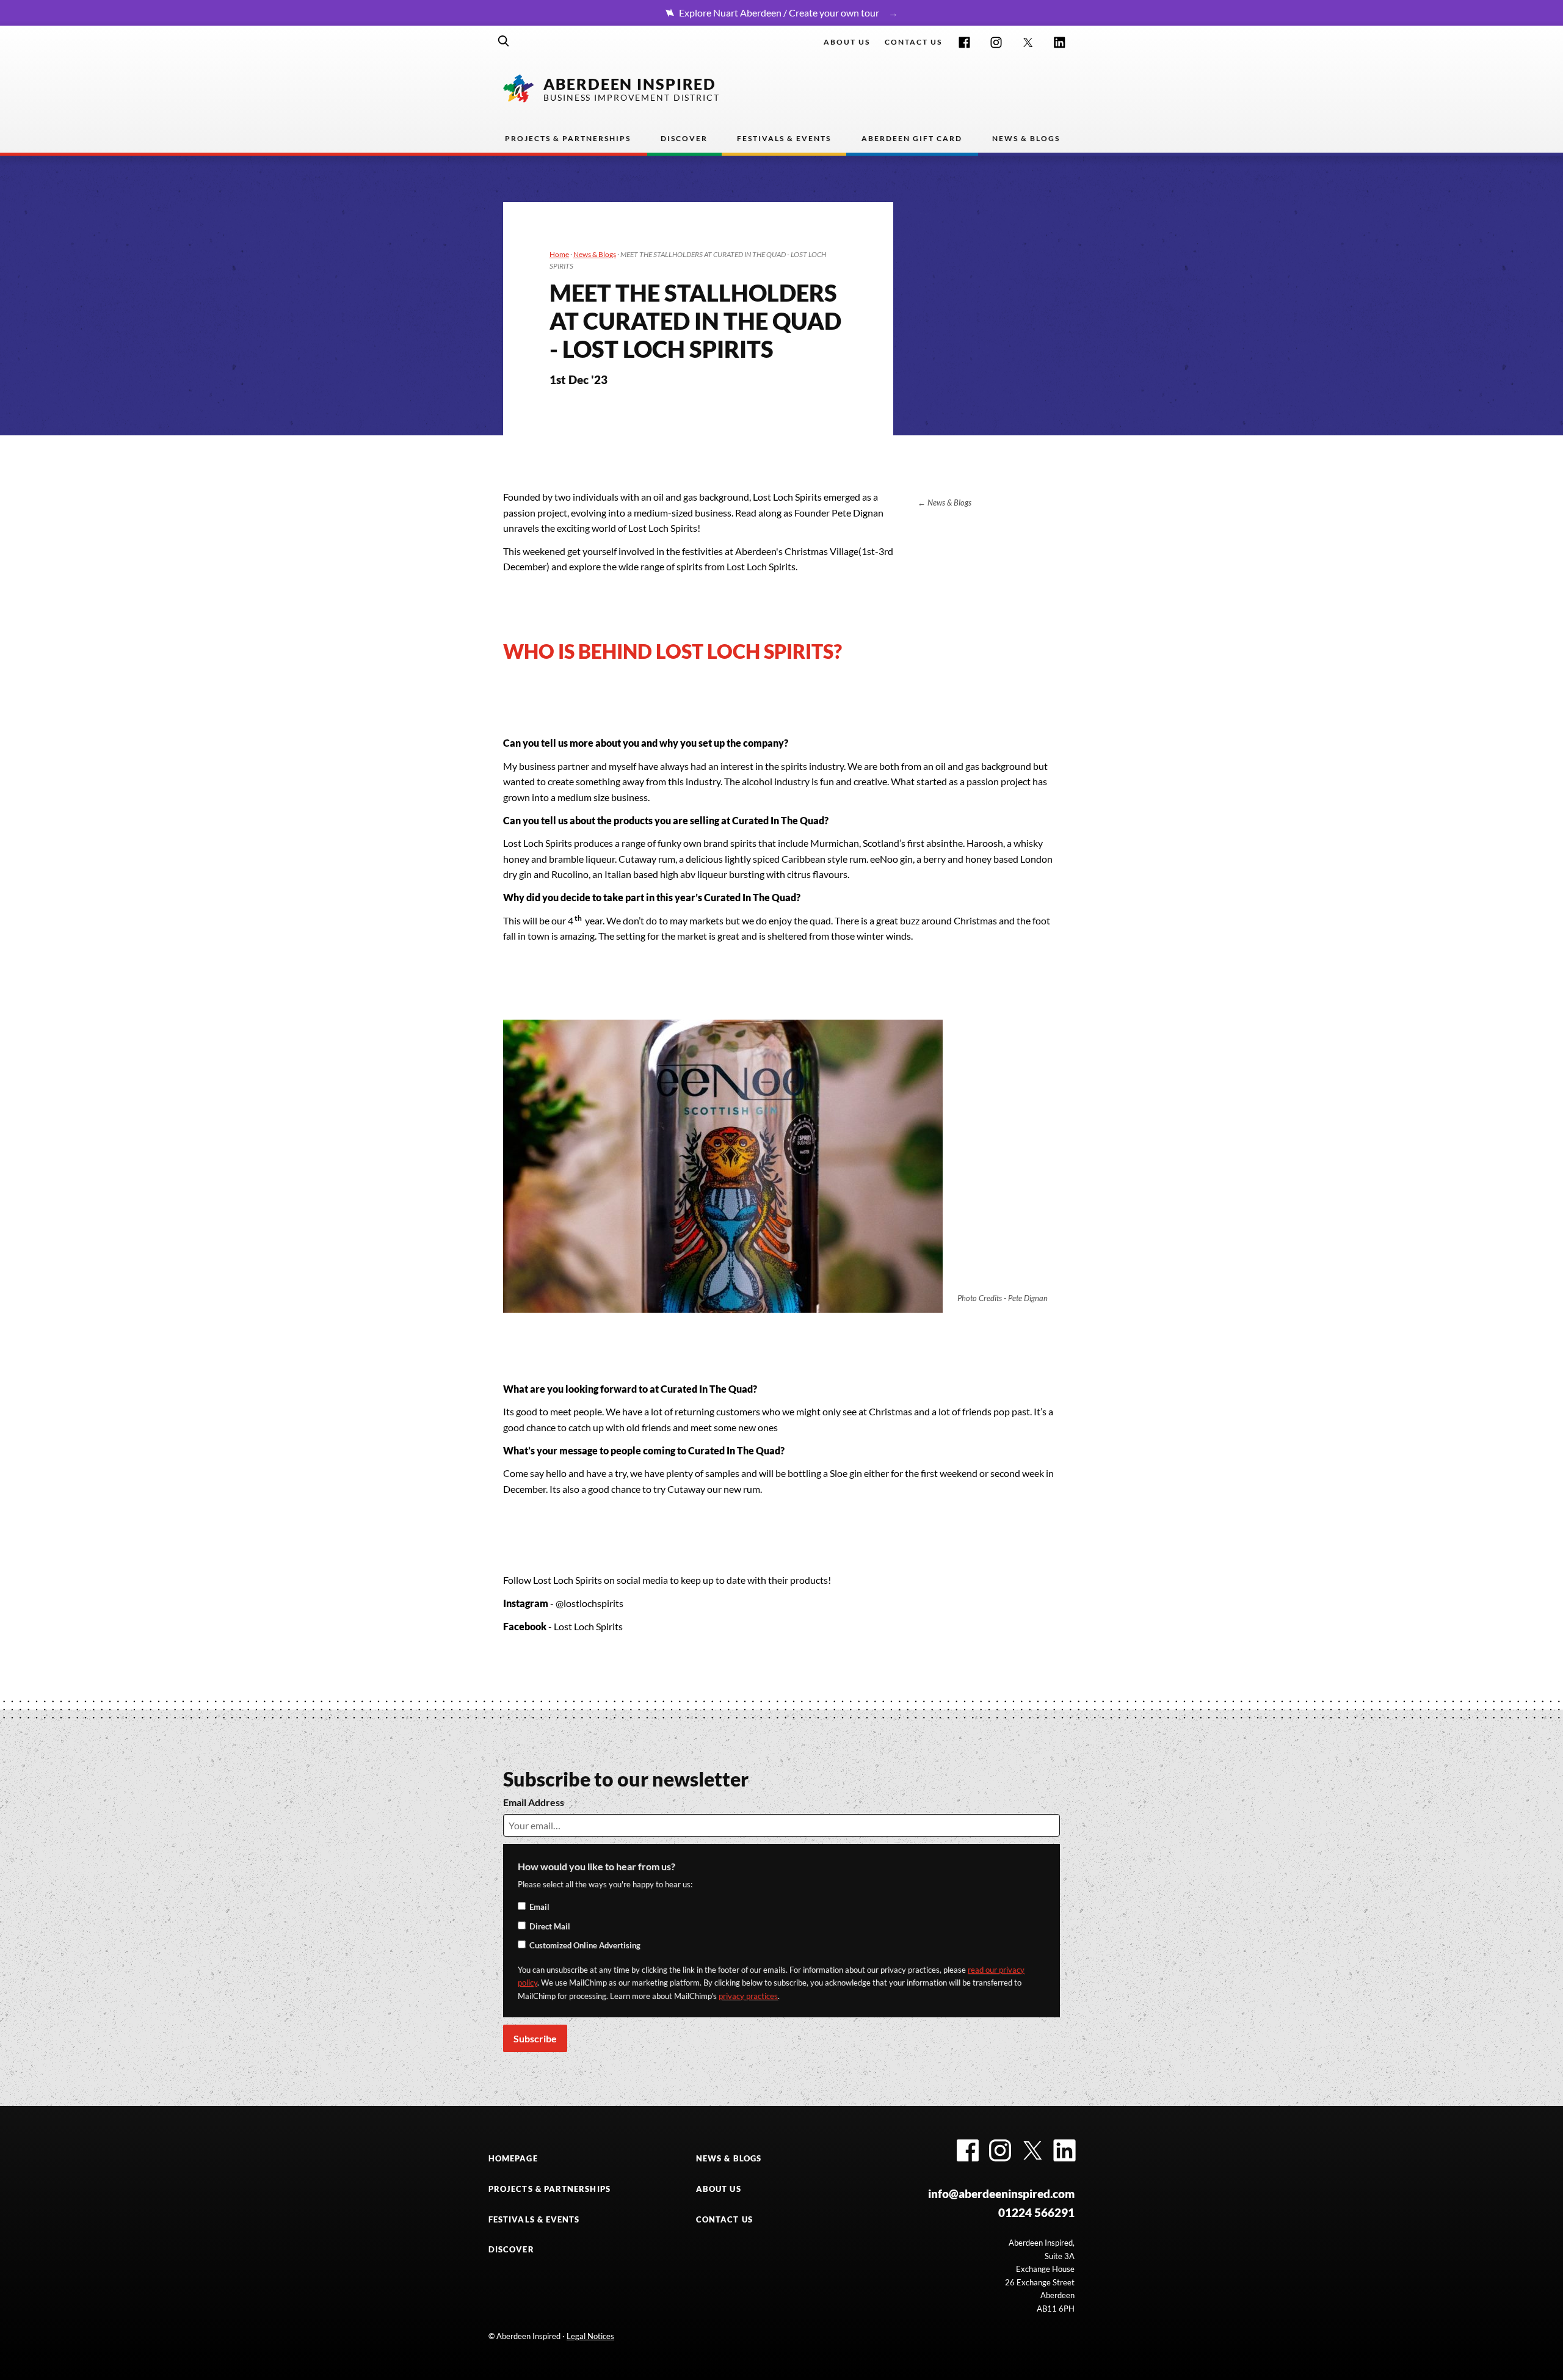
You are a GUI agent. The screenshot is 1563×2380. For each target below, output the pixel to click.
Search (504, 41)
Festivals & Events (784, 138)
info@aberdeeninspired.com (1001, 2193)
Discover (684, 138)
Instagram (996, 42)
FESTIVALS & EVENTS (534, 2219)
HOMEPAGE (513, 2158)
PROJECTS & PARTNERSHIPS (549, 2189)
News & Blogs (1026, 138)
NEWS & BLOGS (729, 2158)
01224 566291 (1036, 2212)
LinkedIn (1060, 42)
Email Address (534, 1802)
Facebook (964, 42)
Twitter (1028, 42)
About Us (847, 42)
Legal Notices (590, 2336)
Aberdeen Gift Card (912, 138)
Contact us (913, 42)
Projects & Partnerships (568, 138)
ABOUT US (719, 2189)
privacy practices (748, 1996)
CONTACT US (724, 2219)
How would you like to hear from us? (597, 1866)
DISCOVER (511, 2249)
